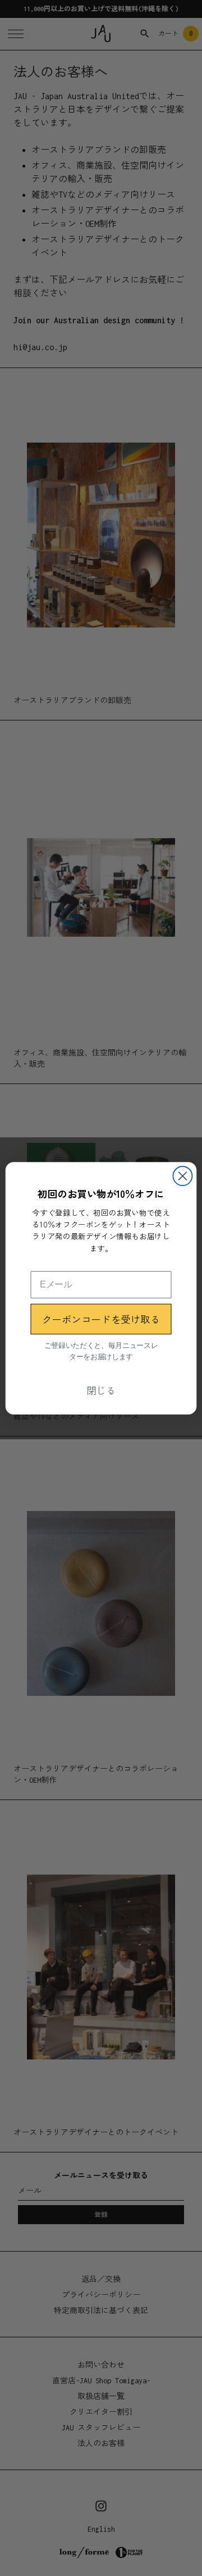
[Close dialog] (182, 1176)
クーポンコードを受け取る (101, 1319)
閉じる (101, 1390)
